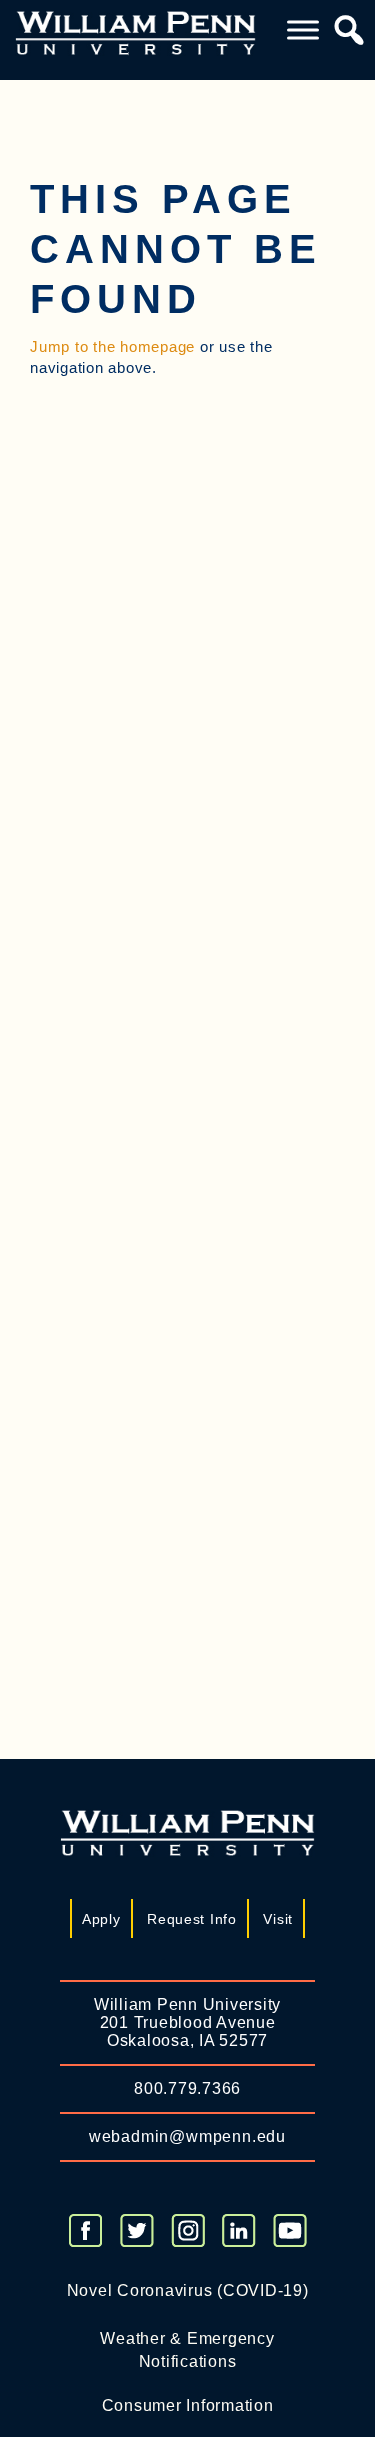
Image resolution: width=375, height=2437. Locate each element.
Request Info (191, 1919)
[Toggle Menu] (303, 30)
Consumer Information (188, 2405)
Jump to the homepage (112, 346)
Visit (278, 1919)
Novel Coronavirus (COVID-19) (188, 2290)
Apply (101, 1919)
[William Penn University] (135, 31)
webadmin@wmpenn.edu (187, 2136)
